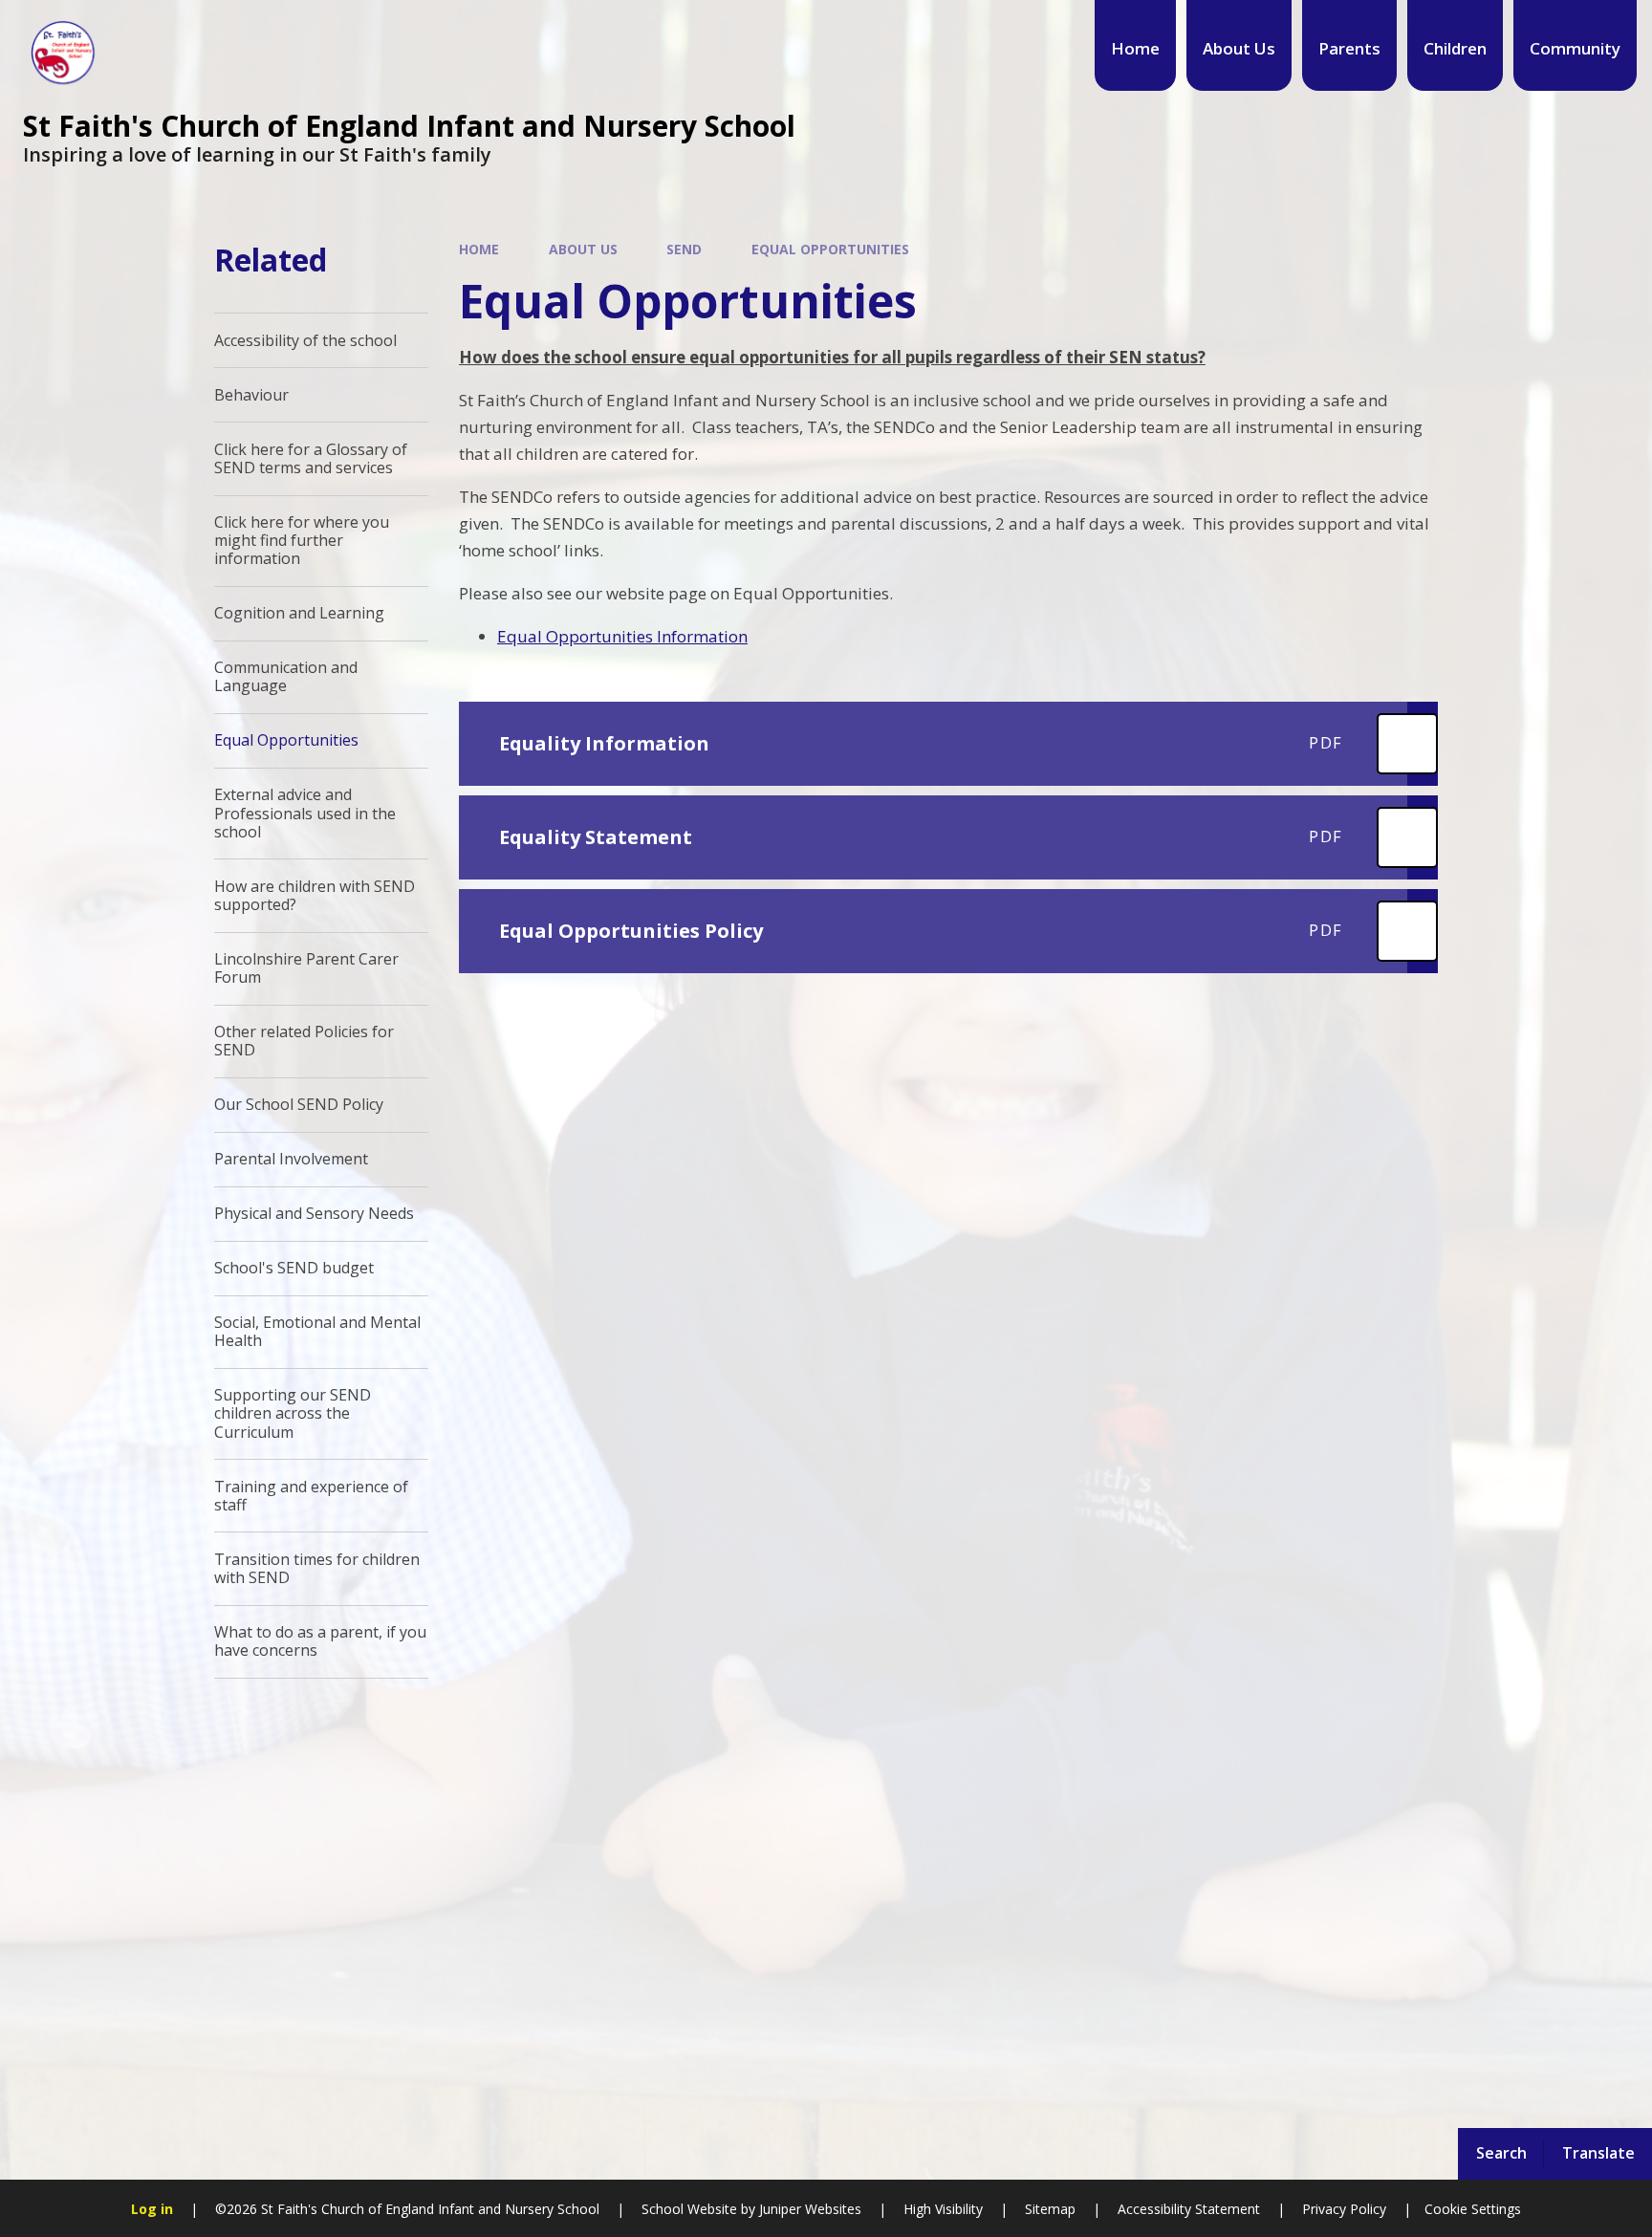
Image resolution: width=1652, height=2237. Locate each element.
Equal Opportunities (830, 249)
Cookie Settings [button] (1473, 2209)
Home (479, 249)
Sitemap (1050, 2209)
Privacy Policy (1344, 2209)
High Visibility (943, 2209)
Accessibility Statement (1189, 2209)
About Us (583, 249)
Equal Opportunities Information (622, 636)
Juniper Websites (808, 2209)
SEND (684, 249)
